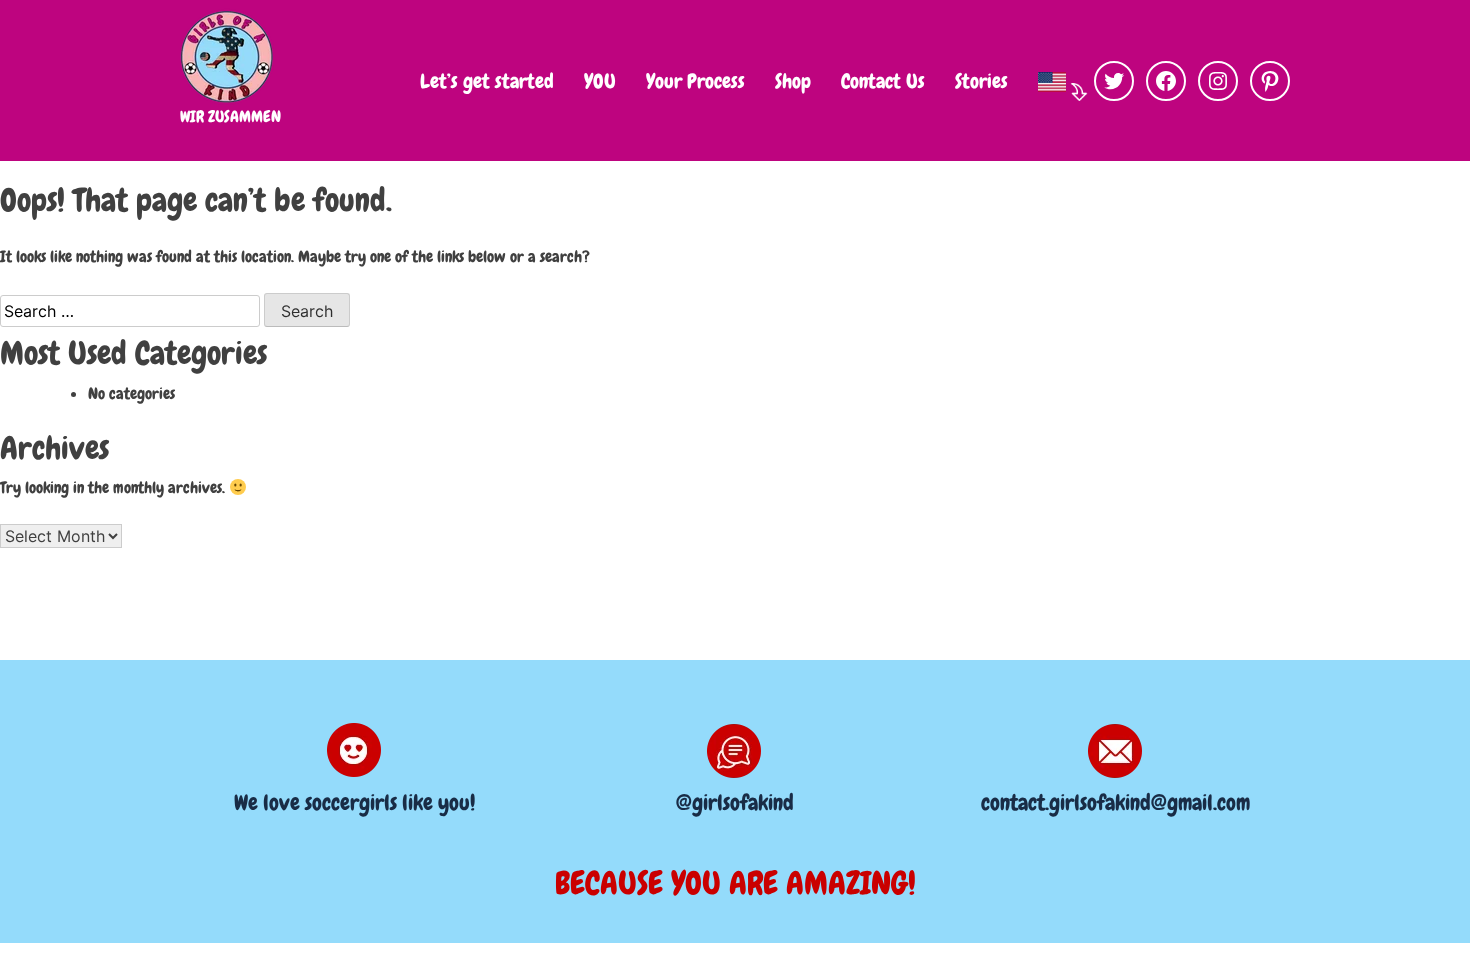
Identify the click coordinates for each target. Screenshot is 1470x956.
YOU (600, 81)
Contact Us (883, 81)
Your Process (695, 81)
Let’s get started (487, 81)
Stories (981, 81)
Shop (793, 81)
